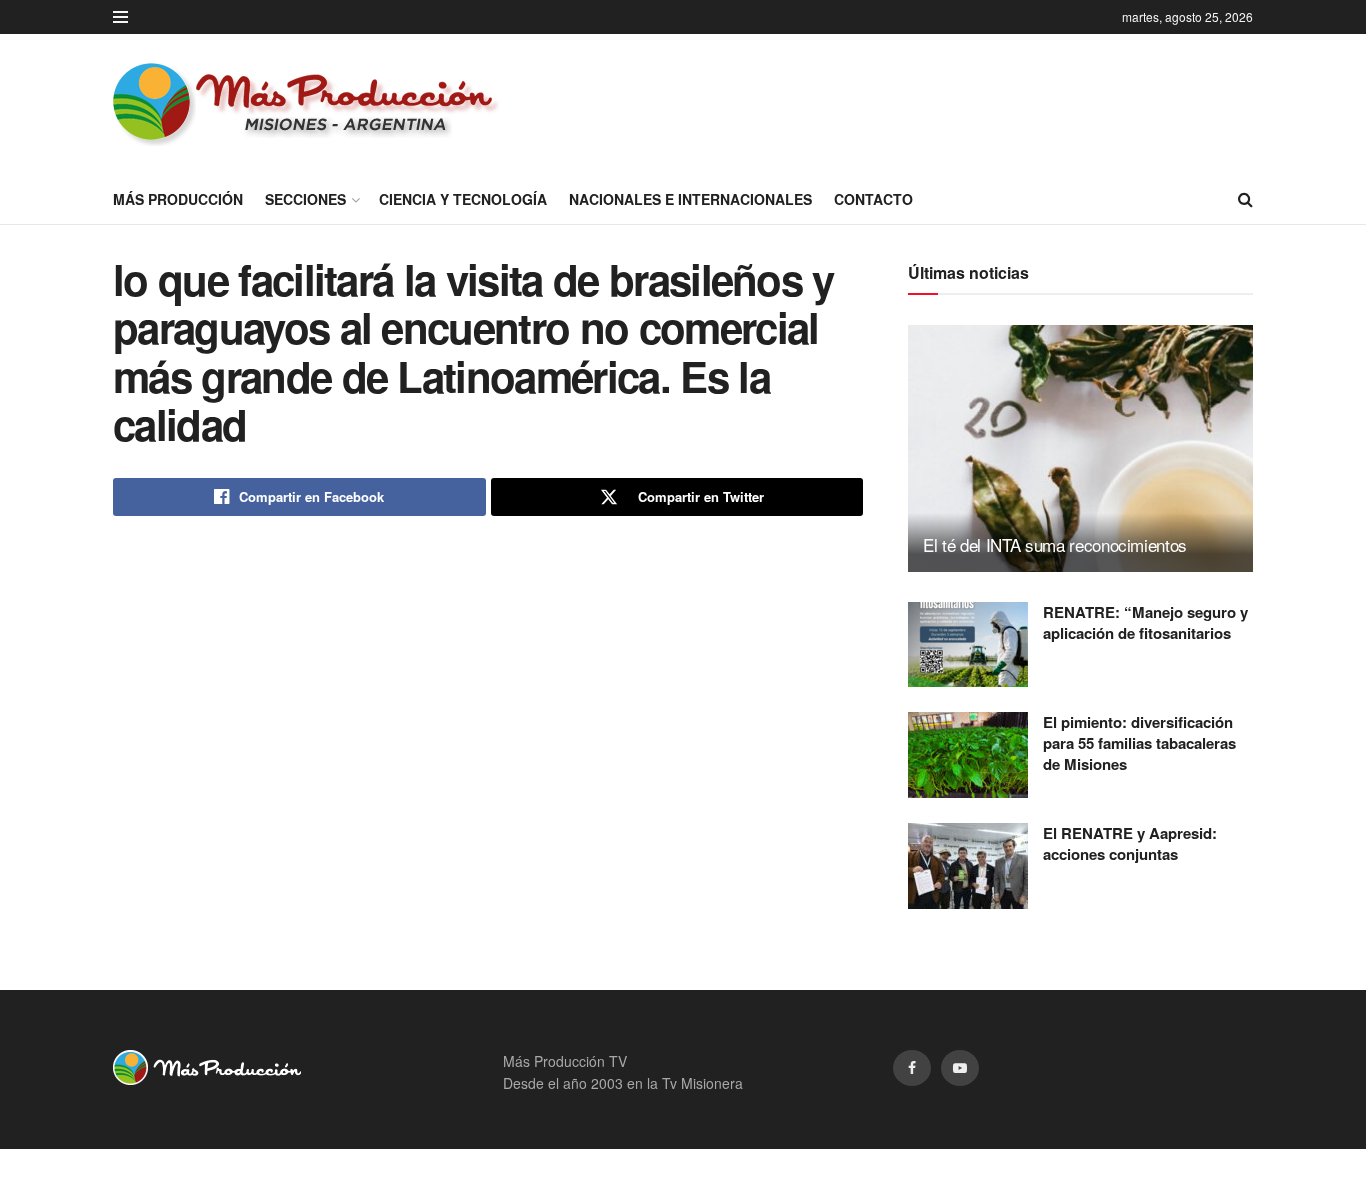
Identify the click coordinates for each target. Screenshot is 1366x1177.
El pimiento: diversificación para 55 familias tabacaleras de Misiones (1139, 743)
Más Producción (178, 199)
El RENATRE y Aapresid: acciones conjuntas (1130, 843)
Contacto (873, 199)
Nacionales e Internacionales (690, 199)
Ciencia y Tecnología (463, 199)
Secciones (305, 199)
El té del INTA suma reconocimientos (1055, 544)
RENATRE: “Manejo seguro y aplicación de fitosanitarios (1145, 622)
